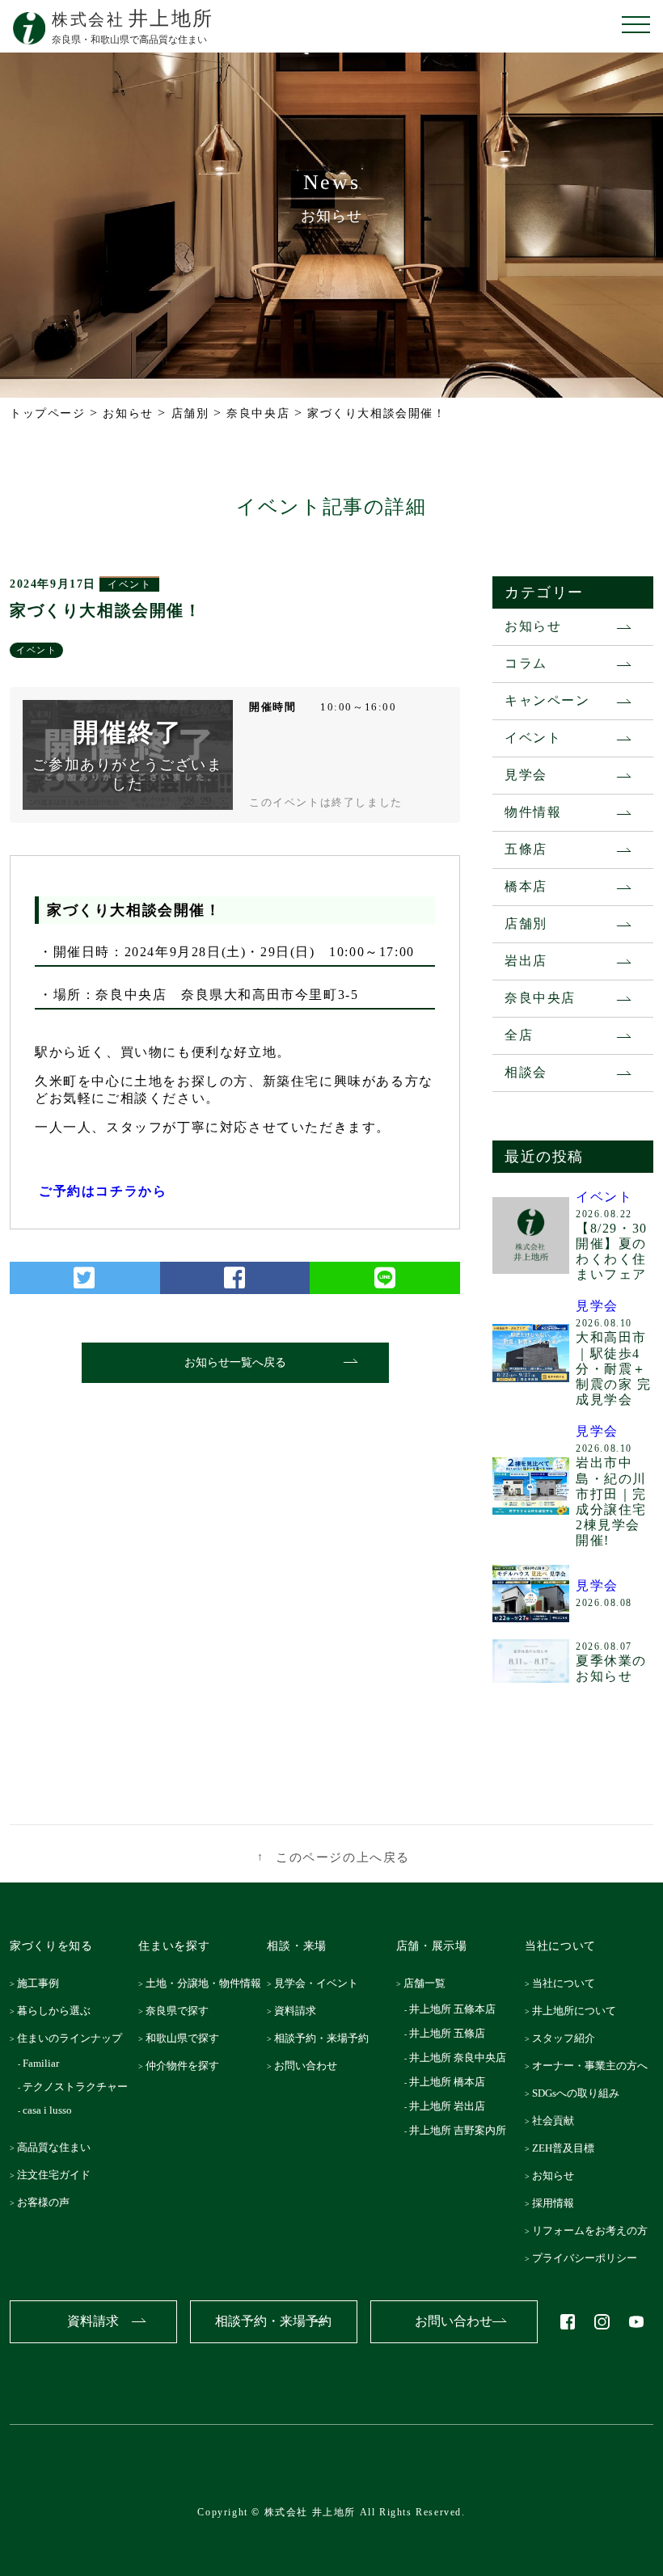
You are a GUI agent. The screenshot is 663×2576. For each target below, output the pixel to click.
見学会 (526, 775)
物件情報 (533, 812)
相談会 (526, 1072)
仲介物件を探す (187, 2066)
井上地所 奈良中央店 (459, 2057)
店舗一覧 (429, 1983)
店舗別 (526, 923)
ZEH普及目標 (567, 2148)
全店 (519, 1035)
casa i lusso (49, 2110)
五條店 (526, 849)
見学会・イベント (321, 1983)
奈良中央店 (540, 998)
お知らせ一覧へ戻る (235, 1362)
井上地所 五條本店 (454, 2009)
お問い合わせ (310, 2066)
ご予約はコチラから (103, 1191)
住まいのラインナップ (74, 2038)
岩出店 (526, 961)
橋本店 (526, 886)
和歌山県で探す (187, 2038)
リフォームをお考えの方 (594, 2230)
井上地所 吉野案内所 (459, 2130)
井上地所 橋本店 (448, 2082)
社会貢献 (557, 2121)
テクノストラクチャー (77, 2087)
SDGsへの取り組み (580, 2093)
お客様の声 (48, 2202)
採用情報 (557, 2203)
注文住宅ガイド (59, 2175)
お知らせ (533, 626)
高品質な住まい (59, 2147)
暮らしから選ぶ (59, 2011)
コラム (526, 663)
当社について (568, 1983)
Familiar (43, 2063)
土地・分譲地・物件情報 (208, 1983)
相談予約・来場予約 (326, 2038)
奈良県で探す (182, 2011)
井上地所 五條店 (448, 2033)
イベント (129, 584)
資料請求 (300, 2011)
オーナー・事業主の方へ (594, 2066)
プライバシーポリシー (589, 2258)
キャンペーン (547, 700)
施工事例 (43, 1983)
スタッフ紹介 (568, 2038)
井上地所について (578, 2011)
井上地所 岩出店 (448, 2106)
